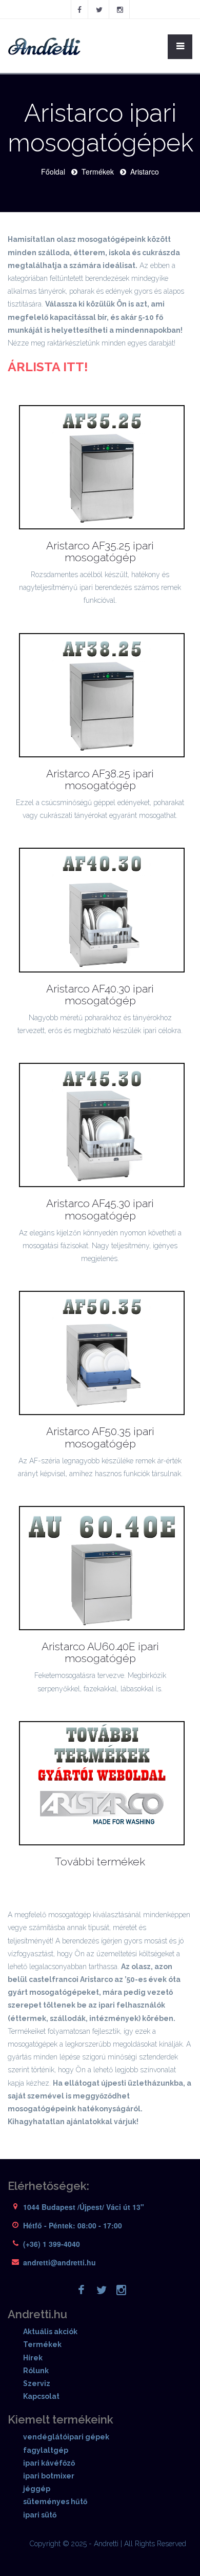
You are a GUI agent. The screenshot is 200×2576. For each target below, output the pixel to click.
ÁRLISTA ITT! (48, 367)
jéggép (37, 2489)
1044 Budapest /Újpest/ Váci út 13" (84, 2207)
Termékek (98, 171)
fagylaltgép (46, 2450)
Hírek (33, 2358)
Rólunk (36, 2371)
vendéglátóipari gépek (66, 2437)
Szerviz (37, 2383)
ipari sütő (40, 2515)
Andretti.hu (37, 2314)
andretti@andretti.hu (59, 2262)
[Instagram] (120, 9)
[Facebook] (79, 9)
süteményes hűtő (55, 2502)
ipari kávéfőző (49, 2463)
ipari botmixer (49, 2476)
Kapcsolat (41, 2396)
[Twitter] (99, 9)
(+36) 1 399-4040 (52, 2244)
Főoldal (53, 171)
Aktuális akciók (50, 2332)
